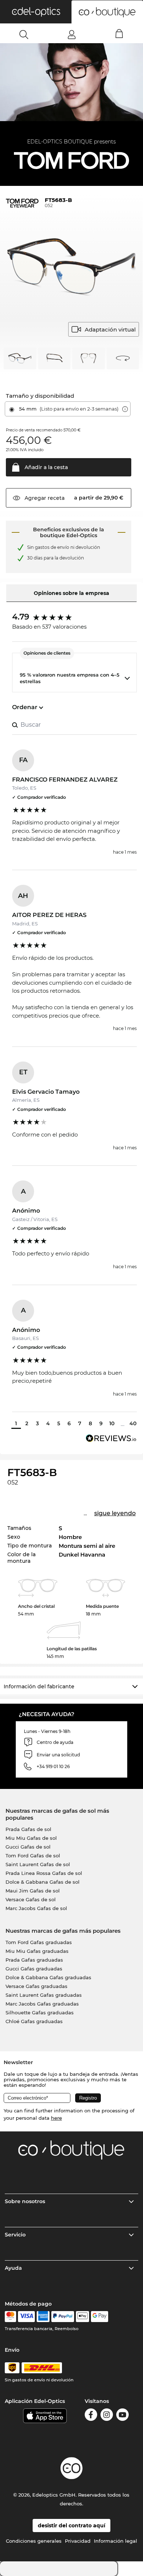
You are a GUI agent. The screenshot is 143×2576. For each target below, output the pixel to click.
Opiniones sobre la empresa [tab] (71, 593)
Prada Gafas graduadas (34, 1960)
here (56, 2118)
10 (112, 1423)
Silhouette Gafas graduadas (40, 2012)
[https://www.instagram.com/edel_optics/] (107, 2416)
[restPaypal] (63, 2317)
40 (133, 1423)
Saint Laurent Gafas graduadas (44, 1995)
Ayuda (13, 2268)
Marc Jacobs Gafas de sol (36, 1908)
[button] (36, 12)
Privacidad (78, 2541)
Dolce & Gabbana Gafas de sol (43, 1882)
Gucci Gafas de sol (28, 1847)
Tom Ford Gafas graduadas (39, 1942)
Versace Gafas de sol (31, 1899)
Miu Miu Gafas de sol (31, 1838)
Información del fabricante (39, 1686)
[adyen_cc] (10, 2317)
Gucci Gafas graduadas (34, 1969)
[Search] (24, 34)
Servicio (15, 2235)
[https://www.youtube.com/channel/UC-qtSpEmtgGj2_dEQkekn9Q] (122, 2416)
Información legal (115, 2541)
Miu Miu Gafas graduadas (37, 1951)
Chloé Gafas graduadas (34, 2021)
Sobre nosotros (25, 2201)
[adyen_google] (100, 2317)
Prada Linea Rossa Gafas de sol (44, 1873)
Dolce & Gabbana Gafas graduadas (48, 1977)
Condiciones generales (34, 2541)
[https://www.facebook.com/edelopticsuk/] (91, 2416)
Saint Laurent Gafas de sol (38, 1864)
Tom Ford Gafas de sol (33, 1856)
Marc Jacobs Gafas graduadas (42, 2004)
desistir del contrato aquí (71, 2526)
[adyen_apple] (82, 2317)
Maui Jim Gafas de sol (33, 1891)
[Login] (72, 34)
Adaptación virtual (110, 330)
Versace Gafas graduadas (36, 1986)
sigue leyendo (115, 1513)
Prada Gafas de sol (28, 1829)
